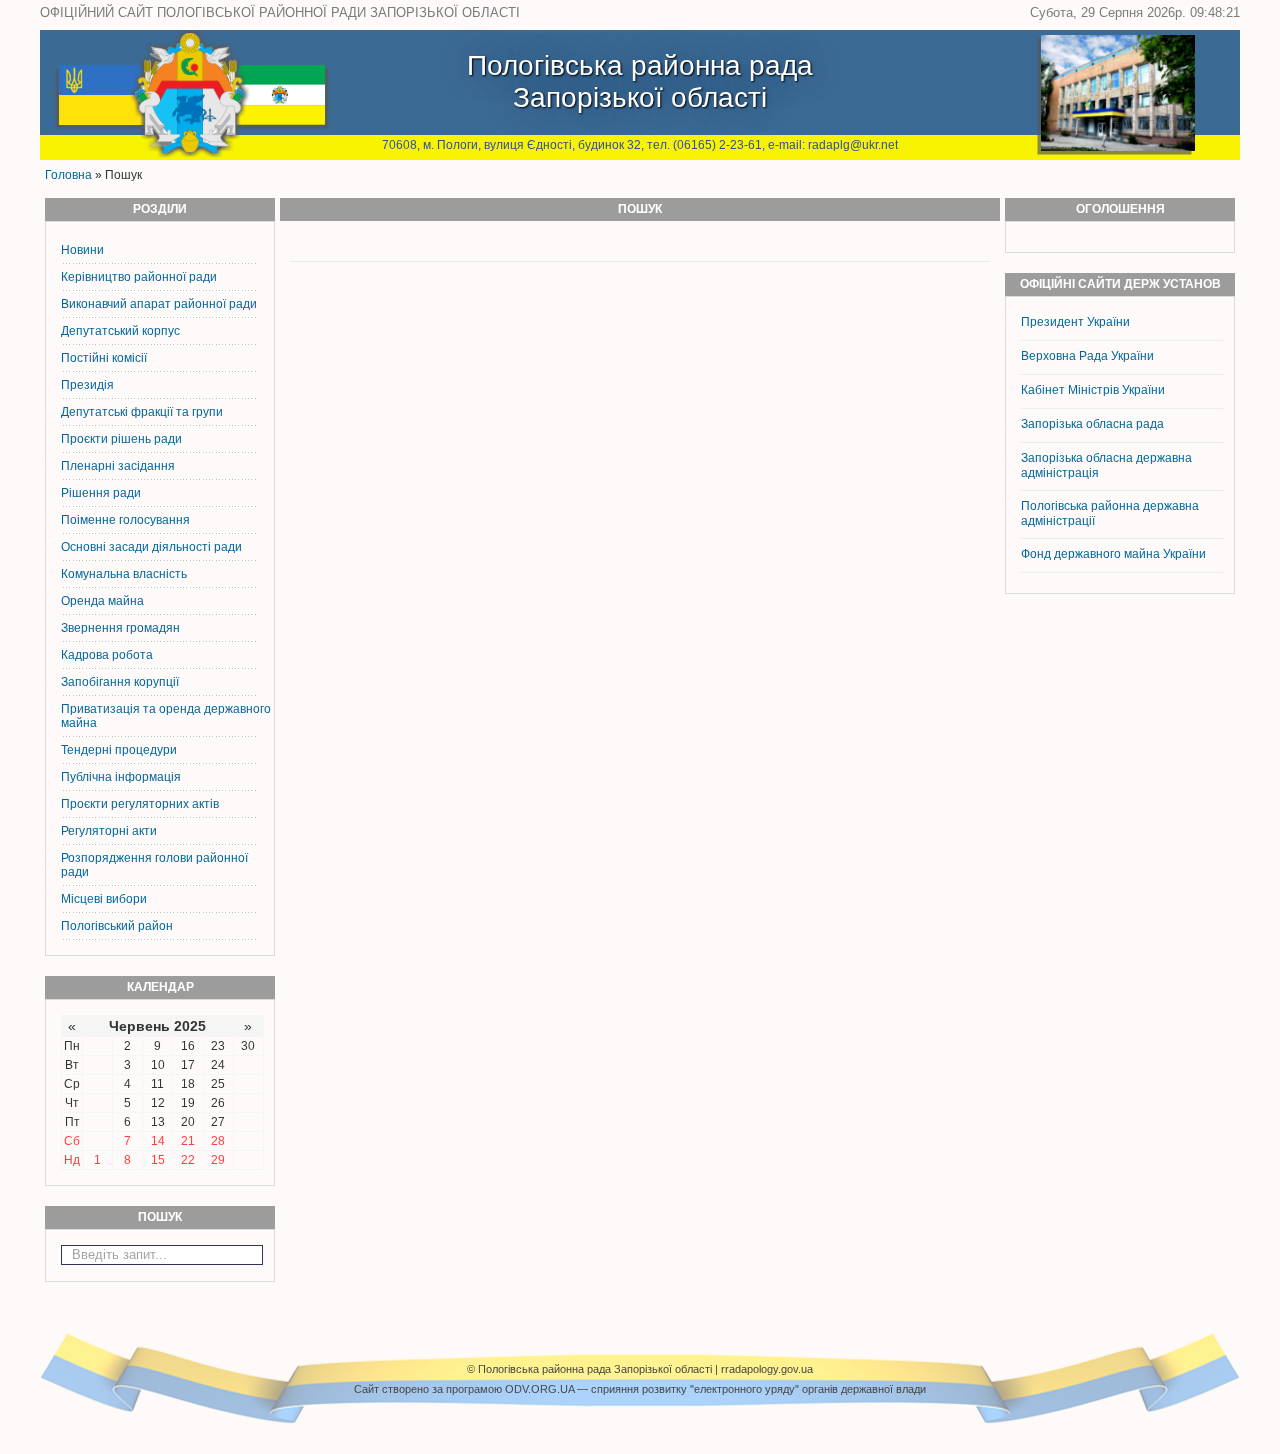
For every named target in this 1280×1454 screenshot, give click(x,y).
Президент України (1075, 322)
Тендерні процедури (119, 750)
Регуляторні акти (109, 831)
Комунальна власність (124, 574)
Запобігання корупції (120, 682)
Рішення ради (101, 493)
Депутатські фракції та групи (142, 412)
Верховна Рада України (1087, 356)
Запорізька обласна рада (1092, 424)
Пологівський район (117, 926)
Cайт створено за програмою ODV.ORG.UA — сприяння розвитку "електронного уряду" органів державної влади (640, 1389)
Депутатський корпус (120, 331)
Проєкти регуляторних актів (140, 804)
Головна (68, 175)
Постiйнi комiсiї (104, 358)
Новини (82, 250)
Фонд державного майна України (1115, 554)
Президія (87, 385)
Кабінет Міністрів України (1093, 390)
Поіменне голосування (125, 520)
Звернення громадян (120, 628)
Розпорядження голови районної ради (154, 865)
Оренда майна (102, 601)
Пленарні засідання (118, 466)
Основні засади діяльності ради (151, 547)
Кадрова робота (107, 655)
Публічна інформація (121, 777)
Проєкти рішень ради (121, 439)
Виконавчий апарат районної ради (159, 304)
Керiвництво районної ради (139, 277)
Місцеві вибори (104, 899)
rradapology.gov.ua (767, 1369)
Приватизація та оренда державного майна (166, 716)
